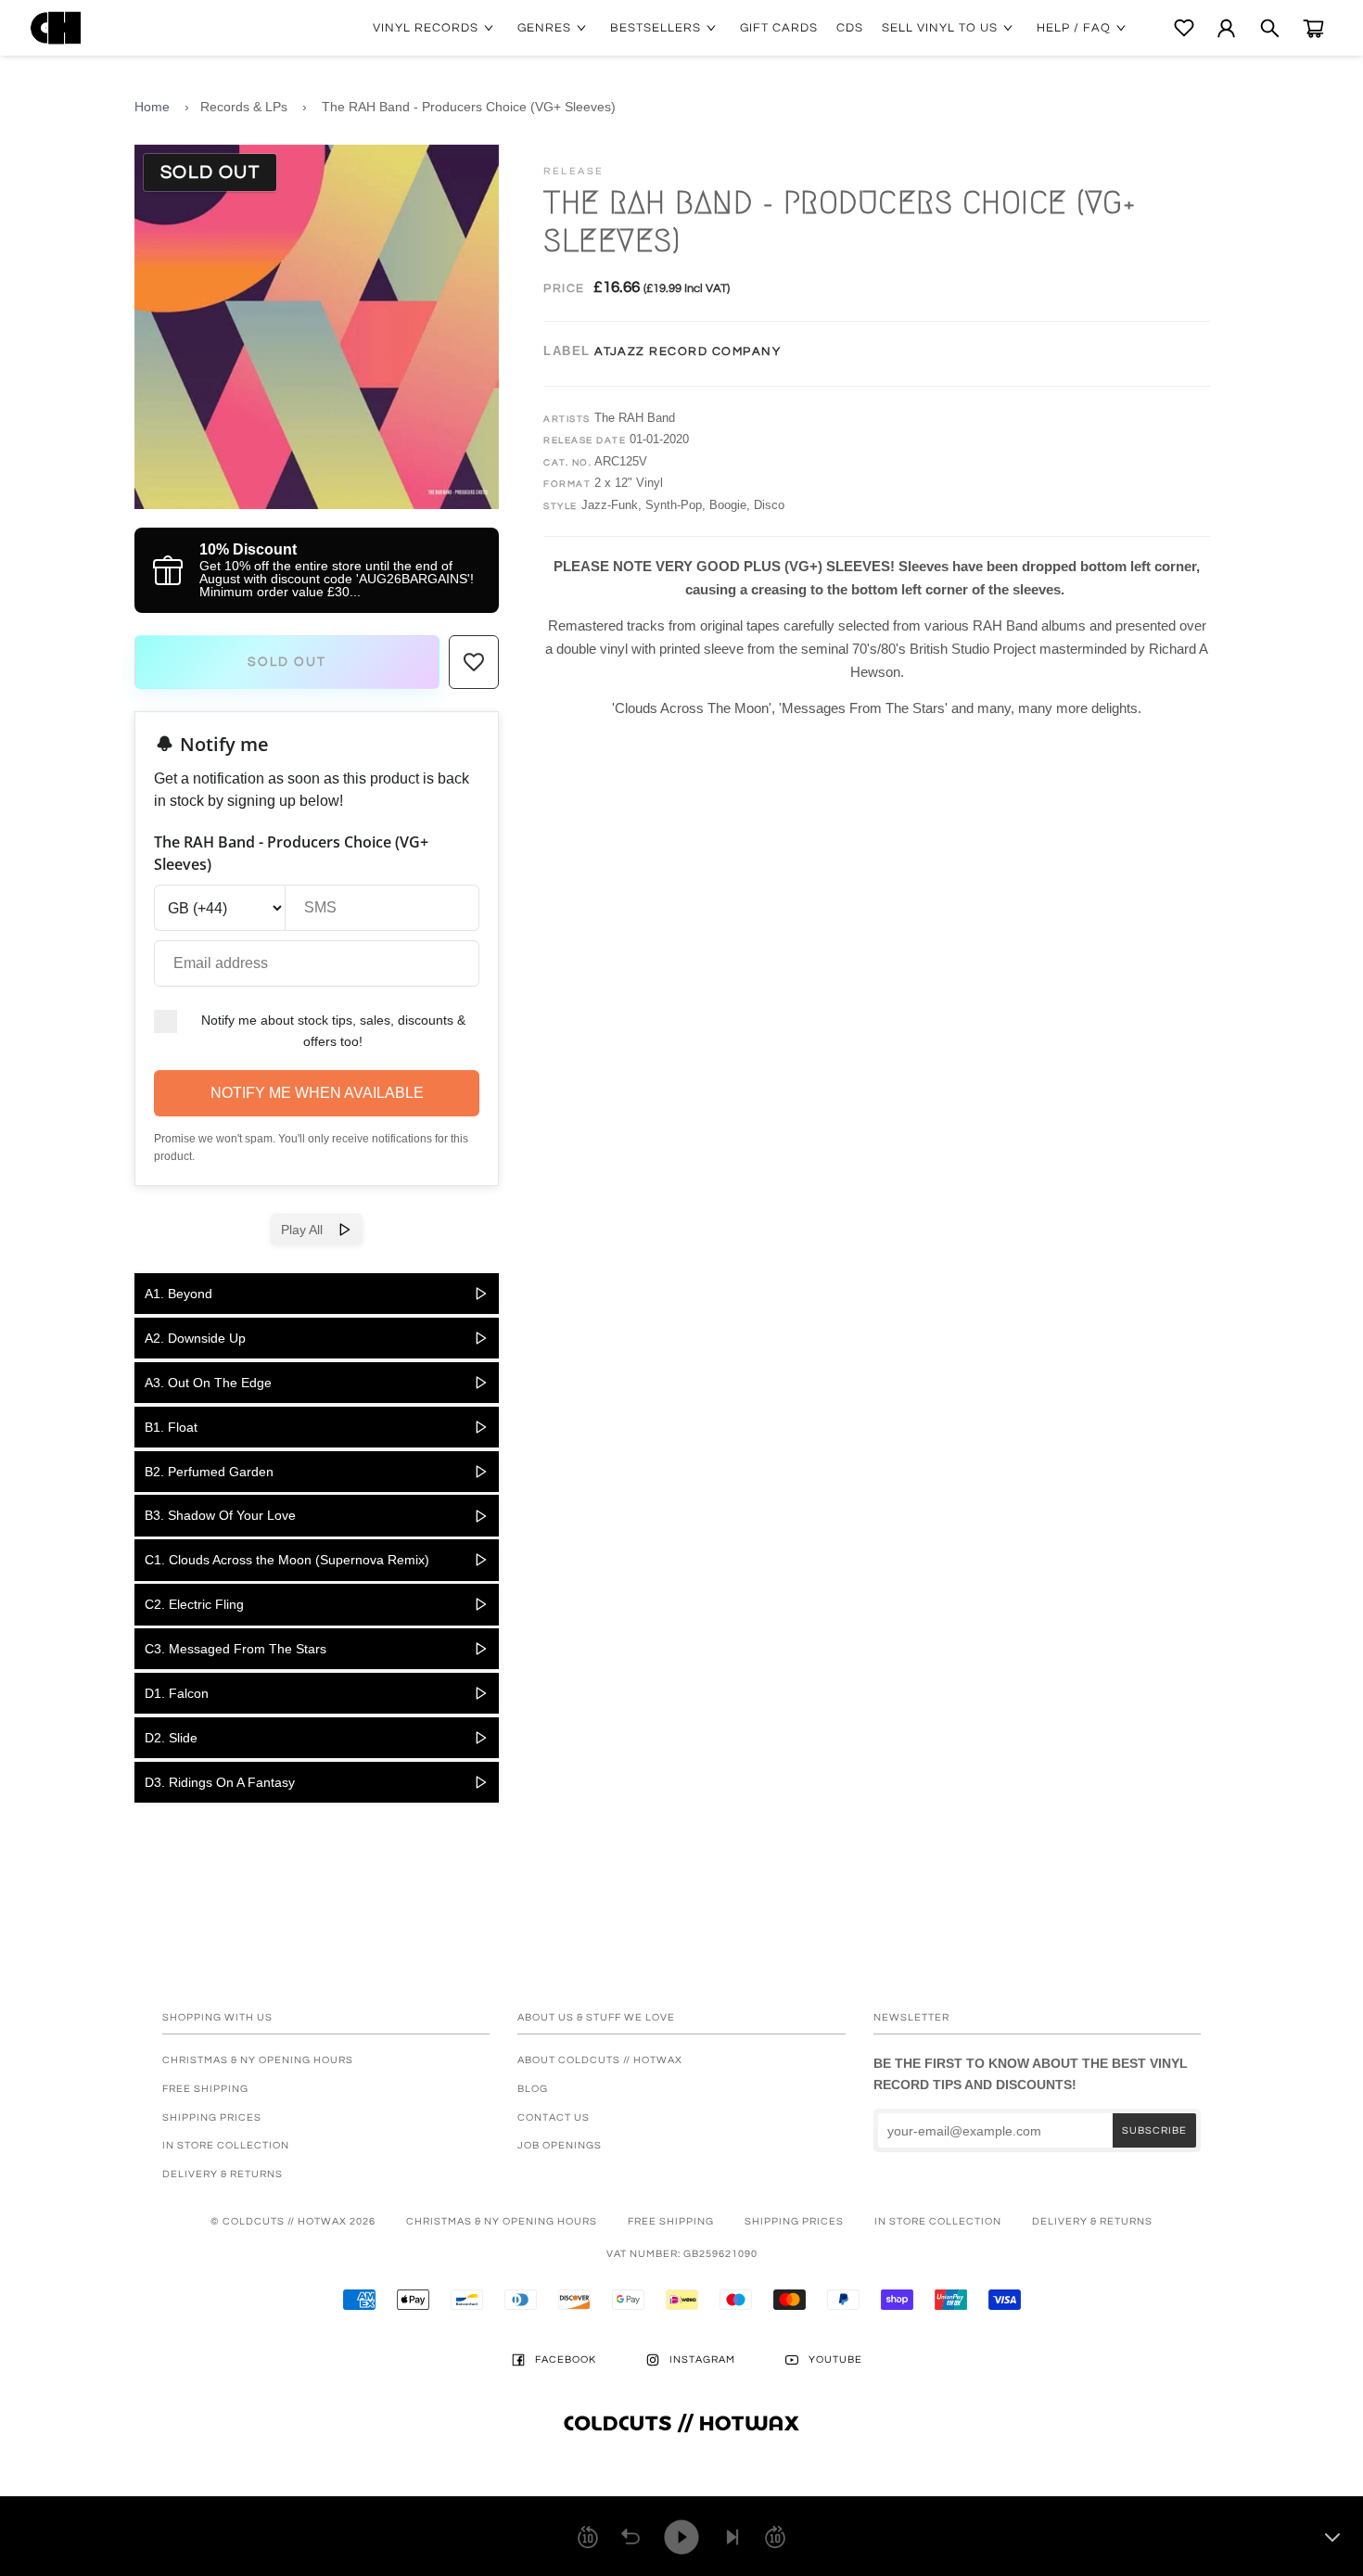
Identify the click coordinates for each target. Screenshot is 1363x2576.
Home (152, 107)
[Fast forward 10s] (775, 2537)
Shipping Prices (212, 2117)
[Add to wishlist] (474, 662)
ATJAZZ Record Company (688, 351)
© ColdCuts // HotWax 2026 (293, 2221)
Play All (309, 1230)
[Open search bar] (1270, 28)
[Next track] (732, 2537)
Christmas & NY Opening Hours (258, 2060)
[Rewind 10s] (588, 2537)
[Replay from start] (631, 2537)
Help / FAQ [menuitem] (1074, 28)
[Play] (681, 2537)
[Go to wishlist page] (1184, 28)
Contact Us (554, 2117)
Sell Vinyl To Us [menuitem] (940, 28)
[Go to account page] (1226, 28)
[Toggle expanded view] (1332, 2537)
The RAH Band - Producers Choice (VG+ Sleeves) (469, 107)
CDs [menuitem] (850, 28)
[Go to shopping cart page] (1313, 28)
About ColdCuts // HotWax (600, 2060)
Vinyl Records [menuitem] (426, 28)
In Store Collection (226, 2145)
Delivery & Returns (223, 2174)
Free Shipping (205, 2089)
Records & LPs (244, 107)
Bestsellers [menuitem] (656, 28)
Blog (533, 2089)
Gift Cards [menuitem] (779, 28)
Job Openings (560, 2145)
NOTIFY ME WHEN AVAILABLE (317, 1093)
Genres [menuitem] (544, 28)
